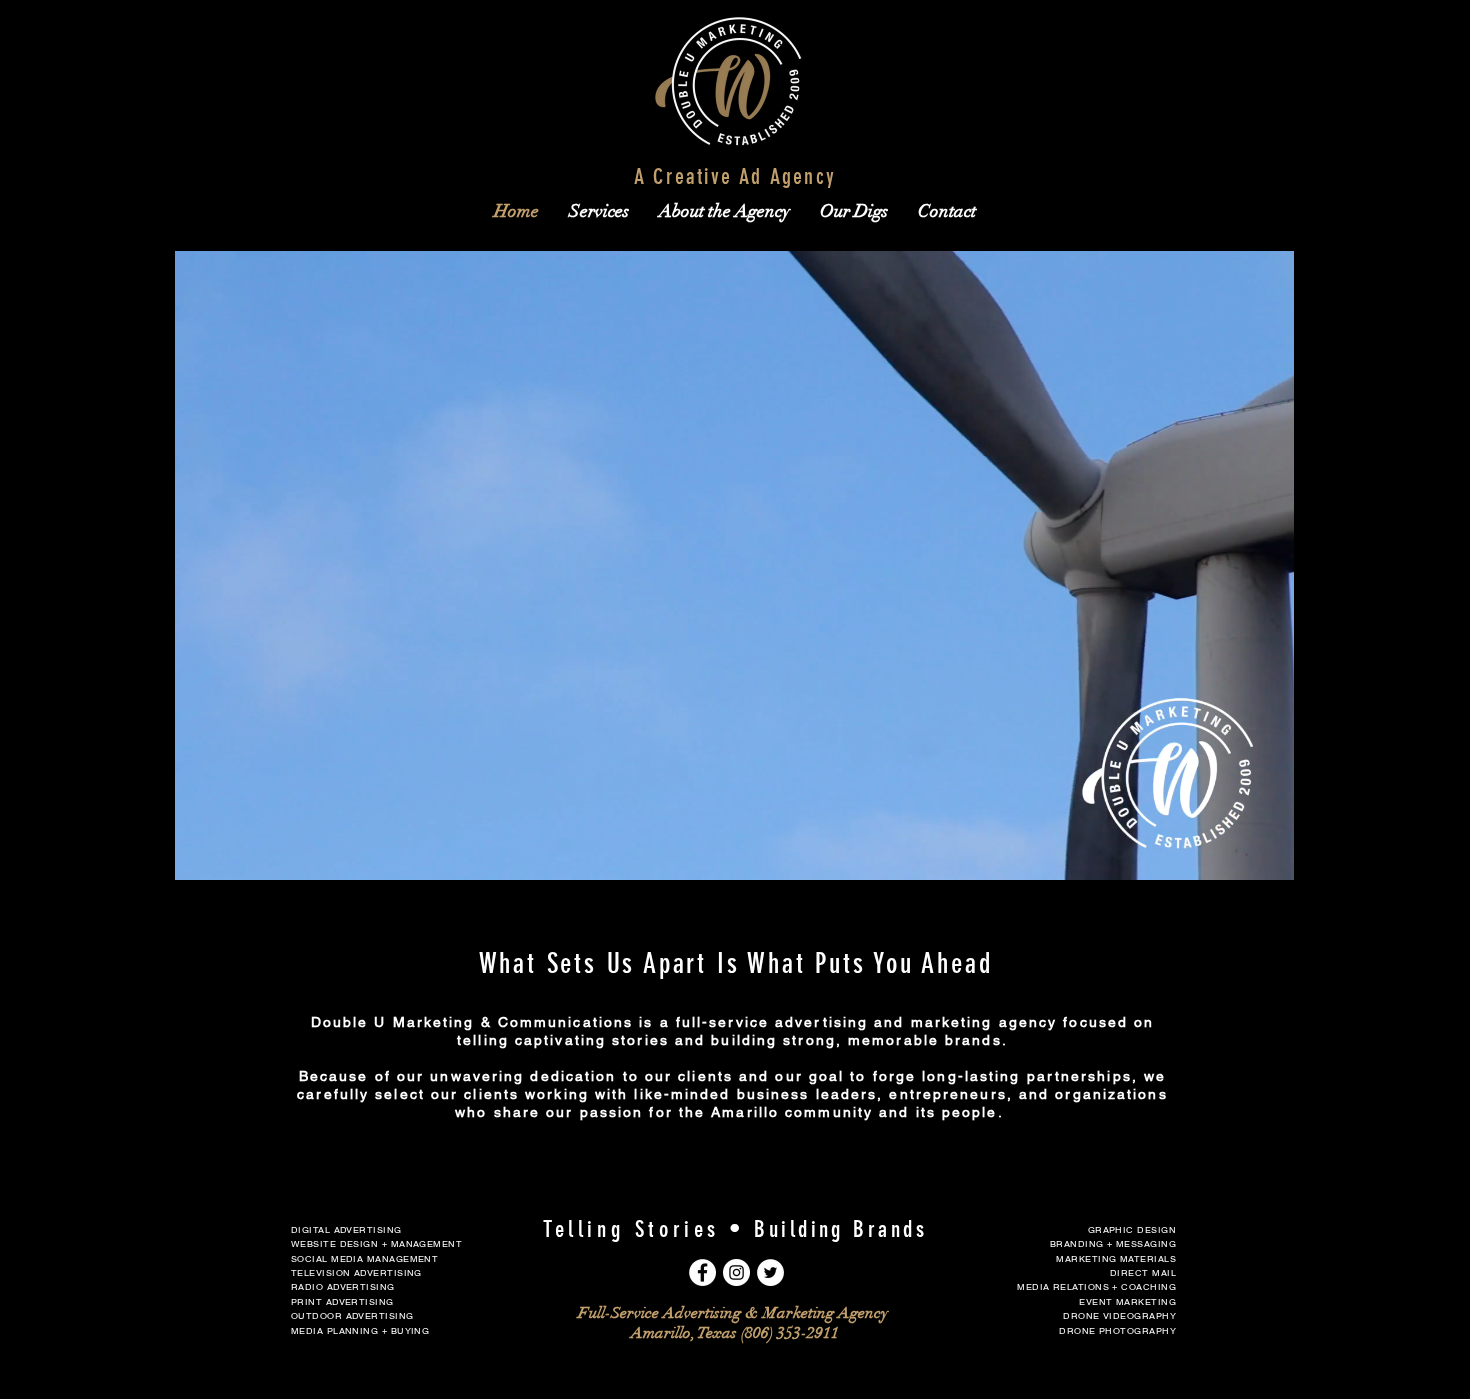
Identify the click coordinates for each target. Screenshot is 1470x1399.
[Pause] (201, 868)
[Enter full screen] (1267, 868)
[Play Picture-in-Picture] (1233, 868)
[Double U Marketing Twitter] (770, 1272)
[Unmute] (235, 868)
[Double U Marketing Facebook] (702, 1272)
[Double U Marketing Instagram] (736, 1272)
